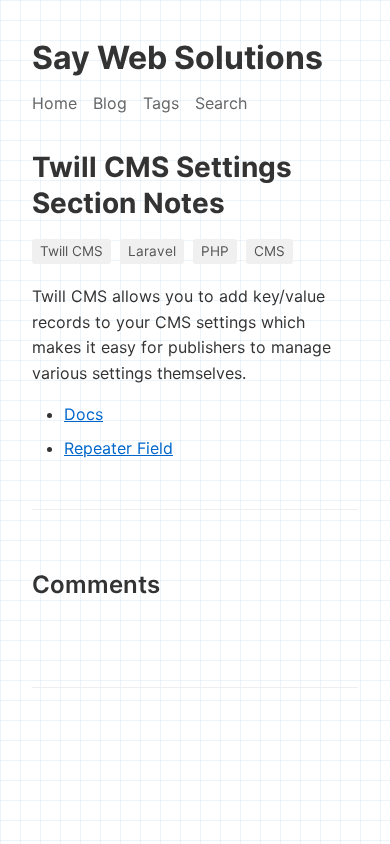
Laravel (152, 251)
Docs (83, 414)
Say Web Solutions (177, 57)
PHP (215, 251)
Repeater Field (118, 448)
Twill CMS (71, 251)
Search (221, 103)
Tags (161, 103)
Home (54, 103)
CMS (269, 251)
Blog (110, 103)
